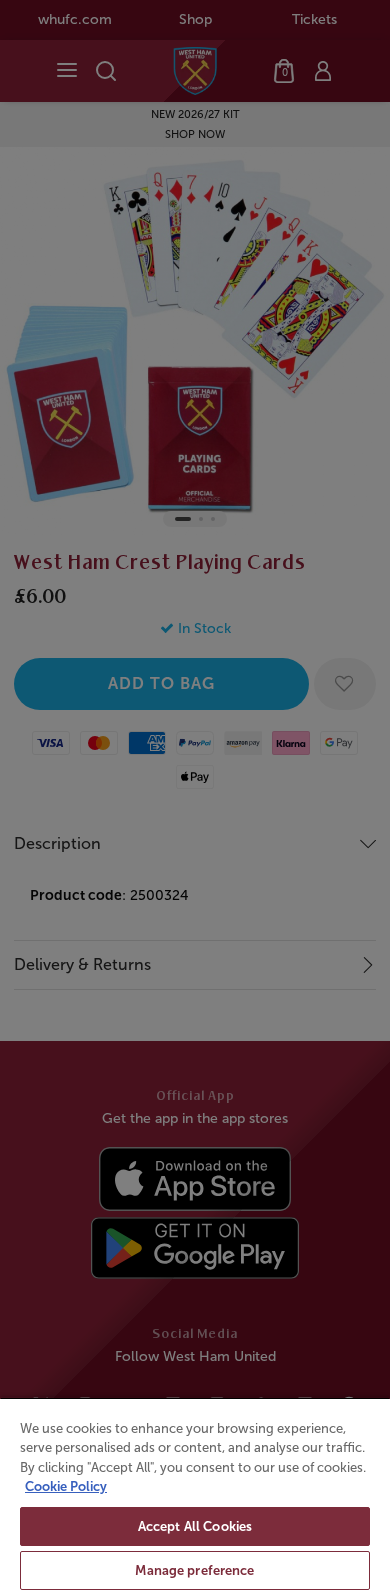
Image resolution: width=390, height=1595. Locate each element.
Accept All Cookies (195, 1526)
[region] (195, 1496)
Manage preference (194, 1570)
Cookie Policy (66, 1486)
